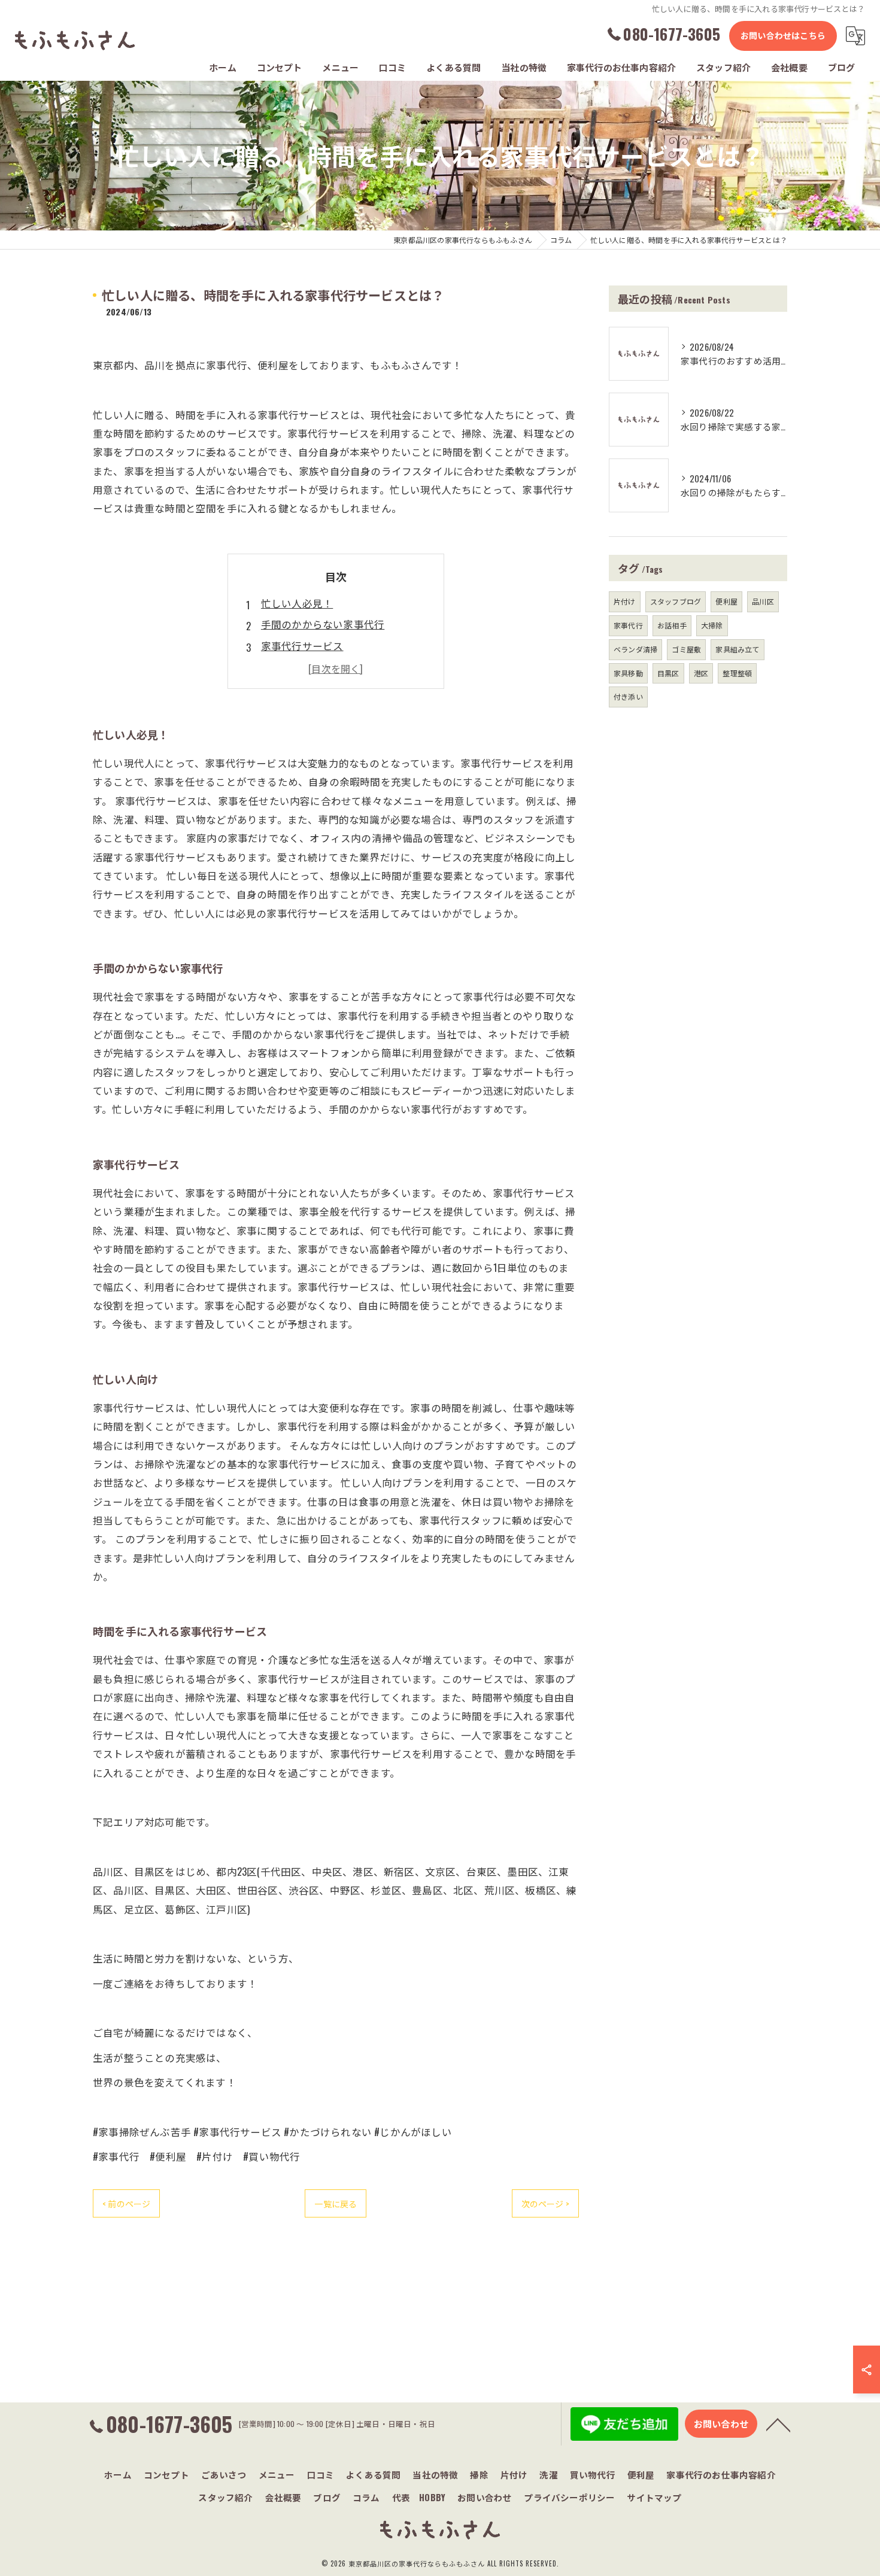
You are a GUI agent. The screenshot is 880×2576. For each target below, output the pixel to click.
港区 (701, 673)
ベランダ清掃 (635, 649)
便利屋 (726, 601)
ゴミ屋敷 (686, 649)
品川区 (763, 601)
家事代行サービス (302, 645)
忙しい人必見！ (297, 603)
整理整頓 (737, 673)
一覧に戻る (336, 2203)
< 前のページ (126, 2203)
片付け (625, 601)
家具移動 (628, 673)
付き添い (628, 696)
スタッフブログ (676, 601)
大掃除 (712, 625)
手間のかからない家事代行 (323, 624)
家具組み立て (737, 649)
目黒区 (668, 673)
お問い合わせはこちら (783, 35)
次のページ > (545, 2203)
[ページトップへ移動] (778, 2424)
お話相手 (672, 625)
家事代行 (628, 625)
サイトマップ (654, 2497)
